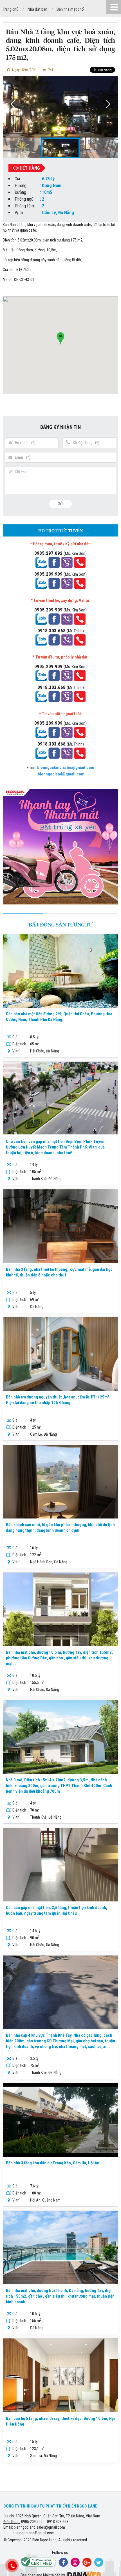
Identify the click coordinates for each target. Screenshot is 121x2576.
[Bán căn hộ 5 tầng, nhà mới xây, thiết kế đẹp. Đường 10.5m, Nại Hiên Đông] (60, 2375)
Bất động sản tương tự (61, 925)
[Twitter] (99, 2562)
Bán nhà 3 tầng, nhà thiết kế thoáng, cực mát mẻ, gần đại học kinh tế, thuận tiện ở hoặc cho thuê (59, 1272)
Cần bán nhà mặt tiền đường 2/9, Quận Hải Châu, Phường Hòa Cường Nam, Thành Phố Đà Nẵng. (59, 1017)
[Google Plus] (87, 2562)
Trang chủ (11, 9)
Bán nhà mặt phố (70, 9)
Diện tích (19, 1044)
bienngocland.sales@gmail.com (39, 2527)
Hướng (21, 186)
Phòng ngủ (24, 199)
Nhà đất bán (37, 9)
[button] (108, 104)
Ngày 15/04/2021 (24, 70)
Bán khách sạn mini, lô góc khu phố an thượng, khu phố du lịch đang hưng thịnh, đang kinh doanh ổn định (60, 1528)
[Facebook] (63, 2562)
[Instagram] (75, 2562)
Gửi (61, 504)
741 (50, 70)
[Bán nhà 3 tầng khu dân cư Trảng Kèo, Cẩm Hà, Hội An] (60, 2120)
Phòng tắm (24, 206)
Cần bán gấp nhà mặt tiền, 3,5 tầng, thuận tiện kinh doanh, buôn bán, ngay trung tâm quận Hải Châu (57, 1910)
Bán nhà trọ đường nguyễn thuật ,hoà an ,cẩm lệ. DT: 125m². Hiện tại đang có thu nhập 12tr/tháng (58, 1400)
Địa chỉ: (9, 2516)
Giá (17, 179)
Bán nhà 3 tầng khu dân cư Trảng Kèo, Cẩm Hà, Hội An (53, 2163)
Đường (20, 192)
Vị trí (19, 213)
